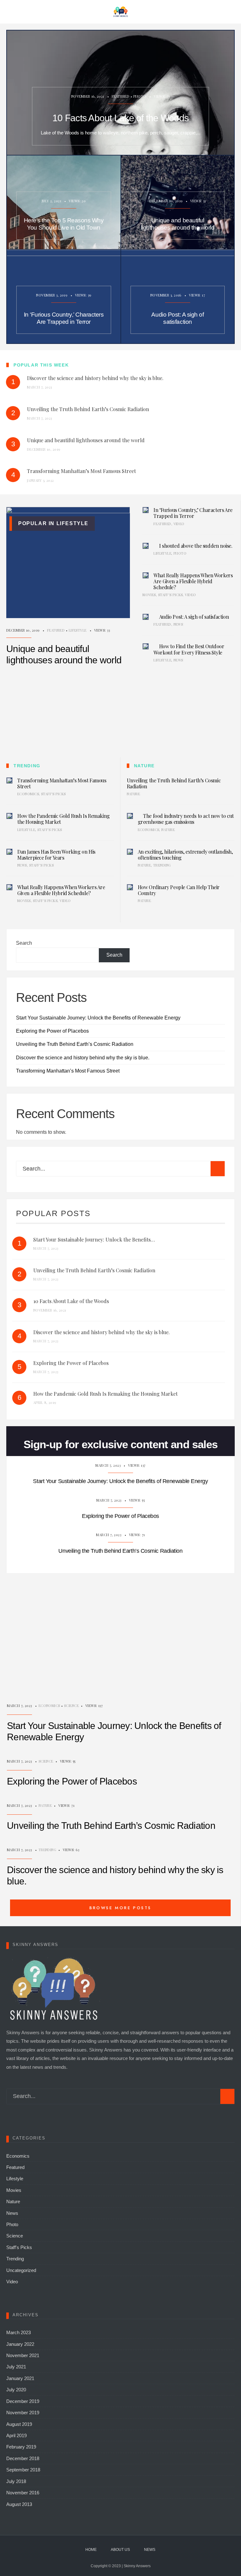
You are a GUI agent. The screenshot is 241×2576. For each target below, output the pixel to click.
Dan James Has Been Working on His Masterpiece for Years (56, 855)
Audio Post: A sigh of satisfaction (177, 318)
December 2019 (23, 2401)
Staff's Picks (171, 595)
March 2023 (19, 2332)
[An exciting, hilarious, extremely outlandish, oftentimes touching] (130, 852)
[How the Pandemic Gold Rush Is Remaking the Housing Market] (9, 816)
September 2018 (23, 2470)
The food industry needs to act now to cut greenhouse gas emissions (186, 819)
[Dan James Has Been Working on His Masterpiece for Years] (9, 852)
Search (24, 943)
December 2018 (23, 2458)
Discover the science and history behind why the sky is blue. (83, 1057)
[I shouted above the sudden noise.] (146, 546)
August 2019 (19, 2424)
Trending (162, 865)
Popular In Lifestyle (53, 523)
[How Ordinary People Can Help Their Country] (130, 887)
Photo (140, 96)
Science (71, 1706)
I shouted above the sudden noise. (196, 546)
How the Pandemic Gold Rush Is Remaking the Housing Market (64, 819)
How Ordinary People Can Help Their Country (179, 890)
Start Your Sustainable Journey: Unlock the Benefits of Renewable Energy (98, 1018)
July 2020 (16, 2390)
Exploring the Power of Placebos (52, 1031)
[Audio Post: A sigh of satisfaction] (146, 617)
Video (179, 524)
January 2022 (20, 2344)
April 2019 (16, 2435)
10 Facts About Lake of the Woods (120, 118)
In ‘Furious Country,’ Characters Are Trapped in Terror (64, 318)
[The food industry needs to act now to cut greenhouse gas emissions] (130, 816)
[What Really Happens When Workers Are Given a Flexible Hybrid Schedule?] (146, 575)
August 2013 (19, 2504)
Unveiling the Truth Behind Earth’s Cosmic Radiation (174, 783)
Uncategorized (21, 2270)
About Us (120, 2550)
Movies (149, 595)
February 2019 (21, 2447)
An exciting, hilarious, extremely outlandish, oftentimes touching (185, 855)
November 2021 (23, 2355)
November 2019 (23, 2413)
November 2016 (23, 2493)
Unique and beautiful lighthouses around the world (178, 224)
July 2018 (16, 2481)
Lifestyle (78, 630)
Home (91, 2550)
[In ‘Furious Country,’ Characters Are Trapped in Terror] (146, 510)
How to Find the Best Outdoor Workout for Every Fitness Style (189, 649)
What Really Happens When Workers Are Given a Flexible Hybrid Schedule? (193, 581)
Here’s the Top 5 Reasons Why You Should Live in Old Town (64, 224)
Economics (28, 794)
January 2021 (20, 2378)
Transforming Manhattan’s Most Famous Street (62, 783)
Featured (121, 96)
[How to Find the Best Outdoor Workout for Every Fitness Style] (146, 646)
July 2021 (16, 2367)
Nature (134, 794)
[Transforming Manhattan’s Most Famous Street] (9, 780)
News (178, 624)
